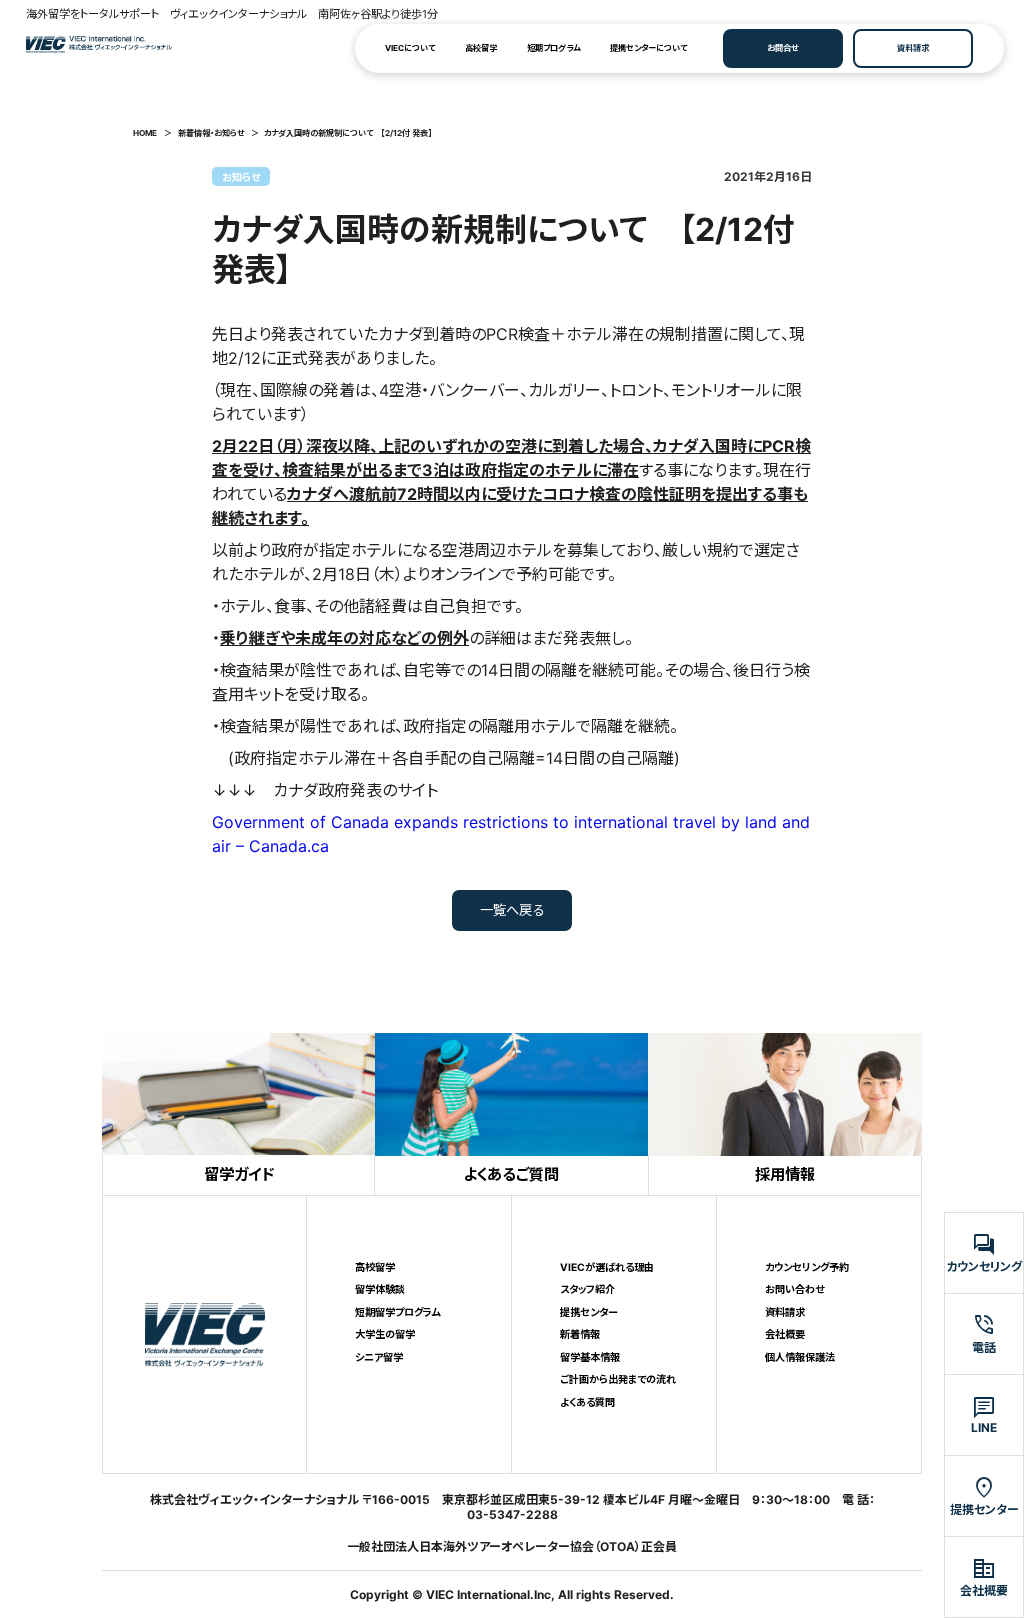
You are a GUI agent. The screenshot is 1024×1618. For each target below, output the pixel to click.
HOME (145, 133)
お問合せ (782, 48)
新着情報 (580, 1334)
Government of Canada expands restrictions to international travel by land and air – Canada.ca (511, 834)
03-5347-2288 (512, 1514)
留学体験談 (380, 1289)
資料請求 (913, 48)
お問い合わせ (794, 1289)
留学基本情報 (590, 1357)
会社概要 (785, 1334)
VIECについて (410, 48)
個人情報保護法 (800, 1357)
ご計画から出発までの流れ (618, 1379)
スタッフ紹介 (587, 1289)
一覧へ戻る (512, 910)
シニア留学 (379, 1357)
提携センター (589, 1312)
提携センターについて (648, 48)
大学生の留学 (385, 1334)
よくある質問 (587, 1402)
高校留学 (481, 48)
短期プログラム (553, 48)
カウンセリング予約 (807, 1267)
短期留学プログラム (398, 1312)
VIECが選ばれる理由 (607, 1267)
